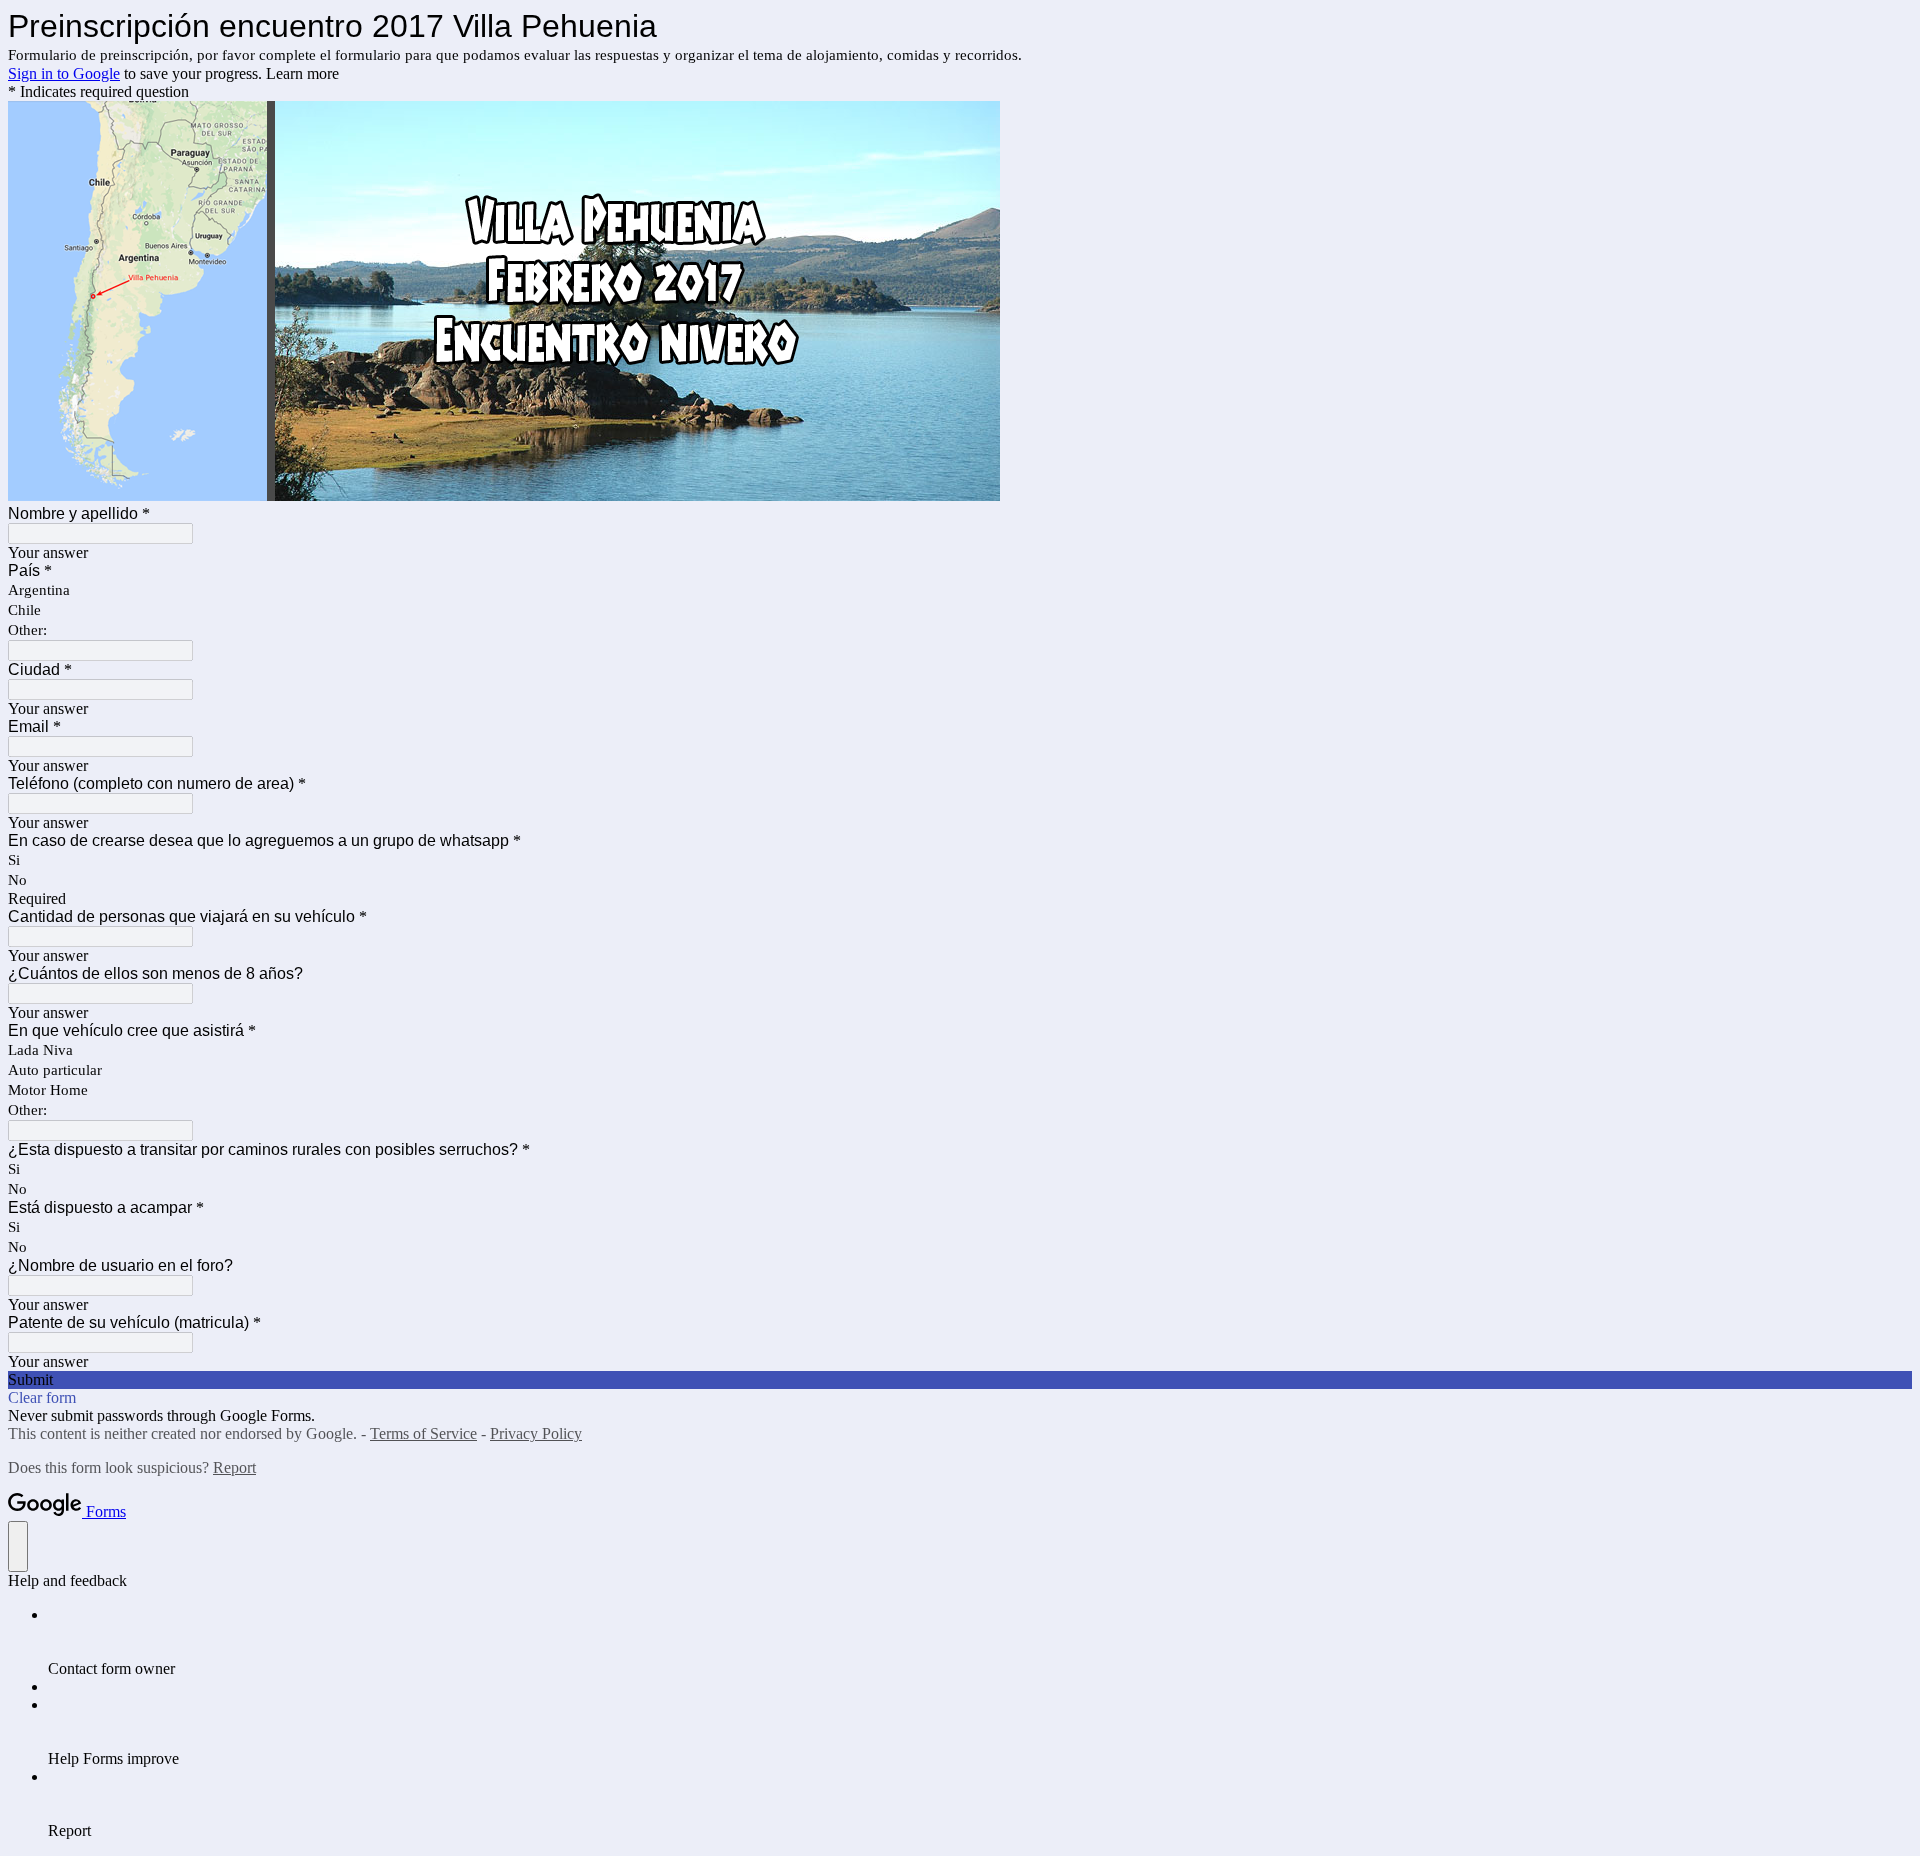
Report (234, 1467)
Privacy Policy (536, 1433)
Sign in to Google (64, 73)
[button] (960, 1380)
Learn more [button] (302, 73)
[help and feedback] (18, 1546)
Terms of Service (423, 1433)
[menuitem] (980, 1642)
